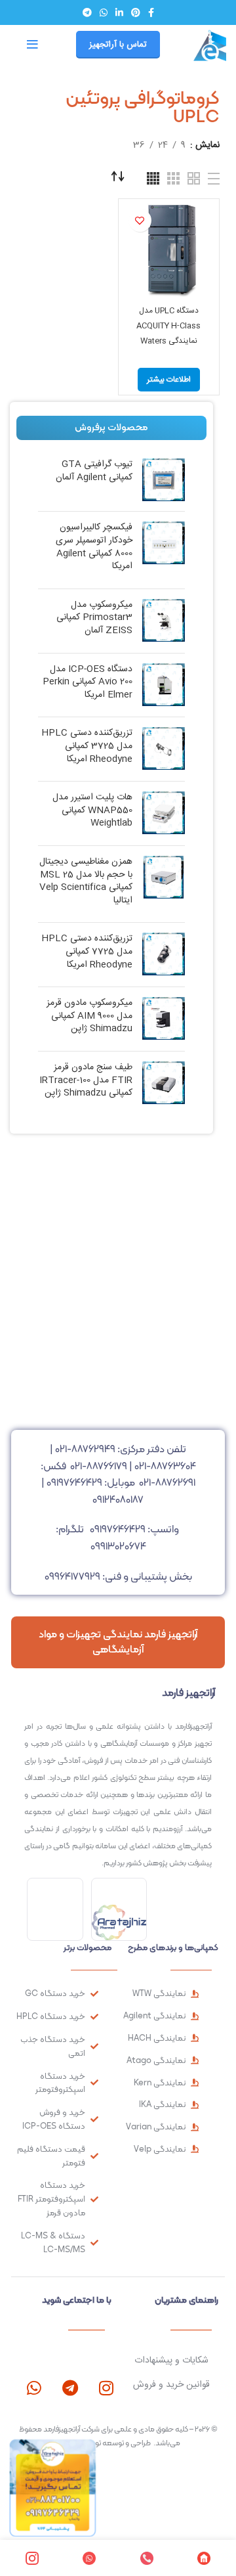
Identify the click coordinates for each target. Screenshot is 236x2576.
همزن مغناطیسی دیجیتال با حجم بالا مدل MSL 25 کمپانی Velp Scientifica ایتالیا (86, 881)
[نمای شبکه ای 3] (173, 178)
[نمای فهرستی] (214, 179)
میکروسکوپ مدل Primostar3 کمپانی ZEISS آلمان (94, 618)
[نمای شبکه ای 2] (194, 178)
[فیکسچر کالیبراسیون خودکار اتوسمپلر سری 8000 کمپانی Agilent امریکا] (164, 550)
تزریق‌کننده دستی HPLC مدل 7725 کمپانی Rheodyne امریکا (87, 952)
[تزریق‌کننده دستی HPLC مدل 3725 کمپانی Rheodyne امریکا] (164, 749)
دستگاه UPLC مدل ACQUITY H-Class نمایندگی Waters (168, 326)
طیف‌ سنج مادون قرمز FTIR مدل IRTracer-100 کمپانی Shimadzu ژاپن (86, 1081)
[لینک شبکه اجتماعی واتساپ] (104, 12)
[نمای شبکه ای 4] (153, 178)
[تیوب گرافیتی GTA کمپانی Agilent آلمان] (164, 480)
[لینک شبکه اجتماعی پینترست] (136, 12)
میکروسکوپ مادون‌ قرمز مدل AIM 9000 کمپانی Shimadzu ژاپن (89, 1016)
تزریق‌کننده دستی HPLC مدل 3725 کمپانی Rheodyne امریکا (87, 746)
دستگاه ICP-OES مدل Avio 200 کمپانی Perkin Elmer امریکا (88, 683)
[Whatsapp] (34, 2388)
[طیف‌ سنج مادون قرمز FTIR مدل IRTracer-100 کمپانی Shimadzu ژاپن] (164, 1083)
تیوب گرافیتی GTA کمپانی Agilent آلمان (94, 471)
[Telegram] (70, 2388)
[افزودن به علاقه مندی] (140, 220)
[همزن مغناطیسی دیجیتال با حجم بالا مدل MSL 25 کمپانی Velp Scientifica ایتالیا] (164, 884)
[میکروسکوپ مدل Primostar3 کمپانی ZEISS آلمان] (164, 621)
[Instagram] (106, 2388)
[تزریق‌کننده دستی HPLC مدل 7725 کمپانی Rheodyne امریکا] (164, 955)
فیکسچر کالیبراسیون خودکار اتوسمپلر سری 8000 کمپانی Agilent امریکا (94, 547)
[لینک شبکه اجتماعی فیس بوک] (151, 12)
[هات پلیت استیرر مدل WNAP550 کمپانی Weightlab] (164, 813)
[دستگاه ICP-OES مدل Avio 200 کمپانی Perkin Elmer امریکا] (164, 685)
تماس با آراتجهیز (118, 45)
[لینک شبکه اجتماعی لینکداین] (119, 12)
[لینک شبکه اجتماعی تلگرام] (87, 12)
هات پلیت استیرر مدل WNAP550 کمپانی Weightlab (92, 811)
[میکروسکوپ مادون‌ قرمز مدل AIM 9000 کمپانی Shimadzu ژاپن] (164, 1019)
